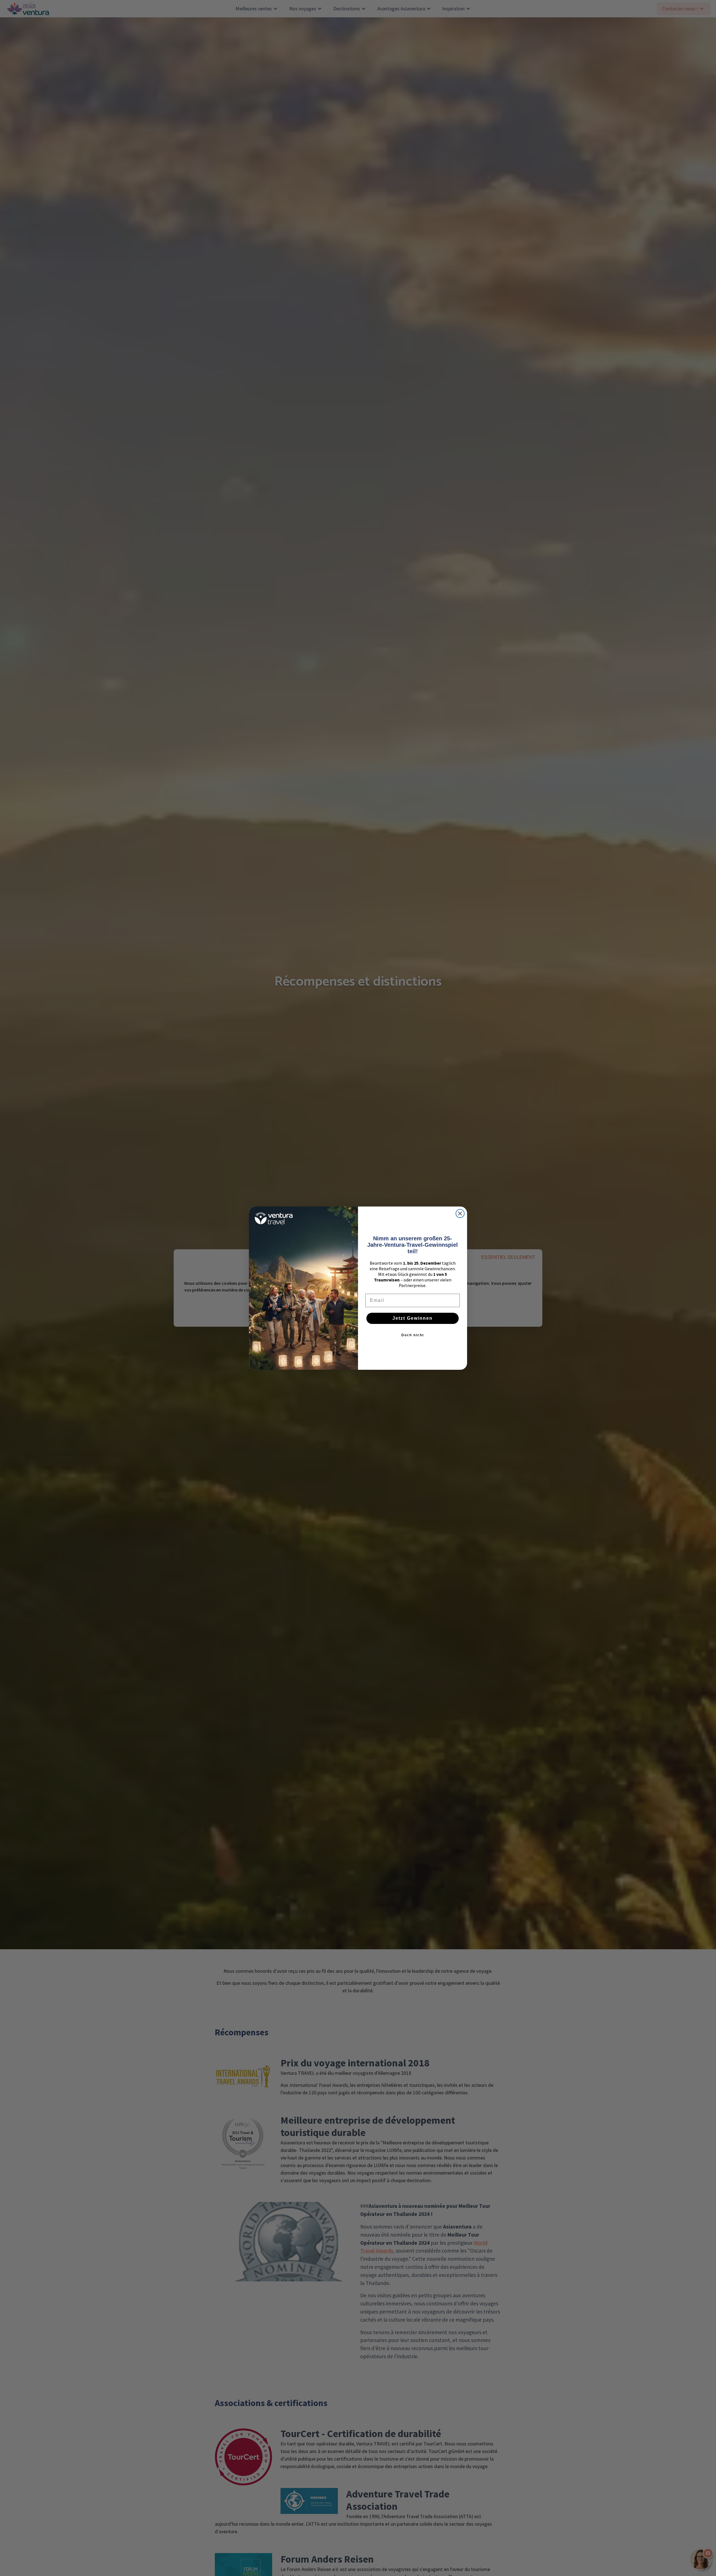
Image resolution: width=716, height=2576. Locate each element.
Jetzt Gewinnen (413, 1318)
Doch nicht (413, 1335)
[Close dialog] (460, 1214)
